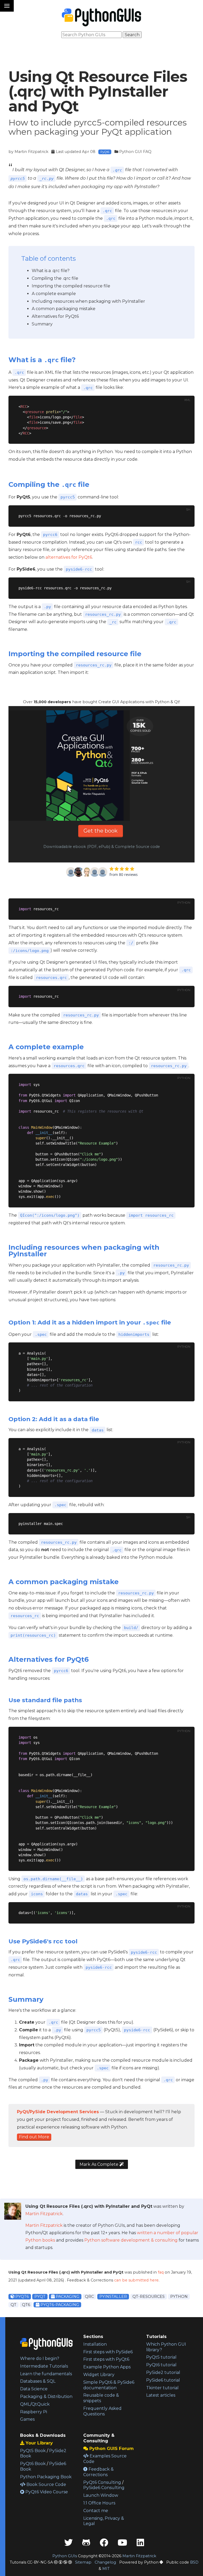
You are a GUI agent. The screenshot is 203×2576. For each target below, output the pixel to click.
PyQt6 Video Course (46, 2492)
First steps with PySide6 (108, 2352)
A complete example (54, 294)
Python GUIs (65, 2556)
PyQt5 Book (33, 2451)
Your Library (39, 2443)
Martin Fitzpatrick (31, 152)
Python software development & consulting (131, 2240)
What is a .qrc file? (51, 271)
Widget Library (99, 2375)
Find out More (34, 2137)
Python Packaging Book (46, 2477)
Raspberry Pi (34, 2412)
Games (27, 2419)
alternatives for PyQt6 (69, 557)
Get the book (101, 831)
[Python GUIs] (101, 17)
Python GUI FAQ (135, 152)
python (179, 2297)
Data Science (34, 2389)
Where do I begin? (40, 2358)
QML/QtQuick (35, 2404)
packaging (67, 2297)
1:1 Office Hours (99, 2503)
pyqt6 (22, 2297)
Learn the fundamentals (46, 2374)
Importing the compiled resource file (71, 286)
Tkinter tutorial (162, 2388)
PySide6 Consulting (104, 2488)
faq (161, 2272)
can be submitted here (136, 2280)
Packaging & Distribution (46, 2397)
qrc (89, 2297)
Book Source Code (46, 2484)
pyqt (40, 2297)
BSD (194, 2562)
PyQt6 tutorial (161, 2365)
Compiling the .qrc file (55, 278)
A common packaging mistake (64, 309)
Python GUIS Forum (111, 2449)
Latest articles (161, 2395)
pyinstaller (113, 2297)
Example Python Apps (107, 2367)
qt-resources (149, 2297)
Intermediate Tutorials (44, 2366)
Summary (42, 324)
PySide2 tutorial (163, 2372)
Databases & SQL (38, 2381)
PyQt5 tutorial (161, 2357)
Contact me (96, 2511)
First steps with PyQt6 (106, 2359)
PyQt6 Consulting (102, 2482)
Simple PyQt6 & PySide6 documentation (109, 2385)
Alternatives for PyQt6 (55, 316)
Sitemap (83, 2562)
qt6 (26, 2305)
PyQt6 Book (33, 2464)
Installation (95, 2344)
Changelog (105, 2562)
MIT (106, 2569)
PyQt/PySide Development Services (58, 2112)
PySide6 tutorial (163, 2380)
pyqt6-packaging (59, 2305)
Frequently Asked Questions (102, 2411)
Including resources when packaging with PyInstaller (88, 301)
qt (13, 2305)
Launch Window (101, 2495)
